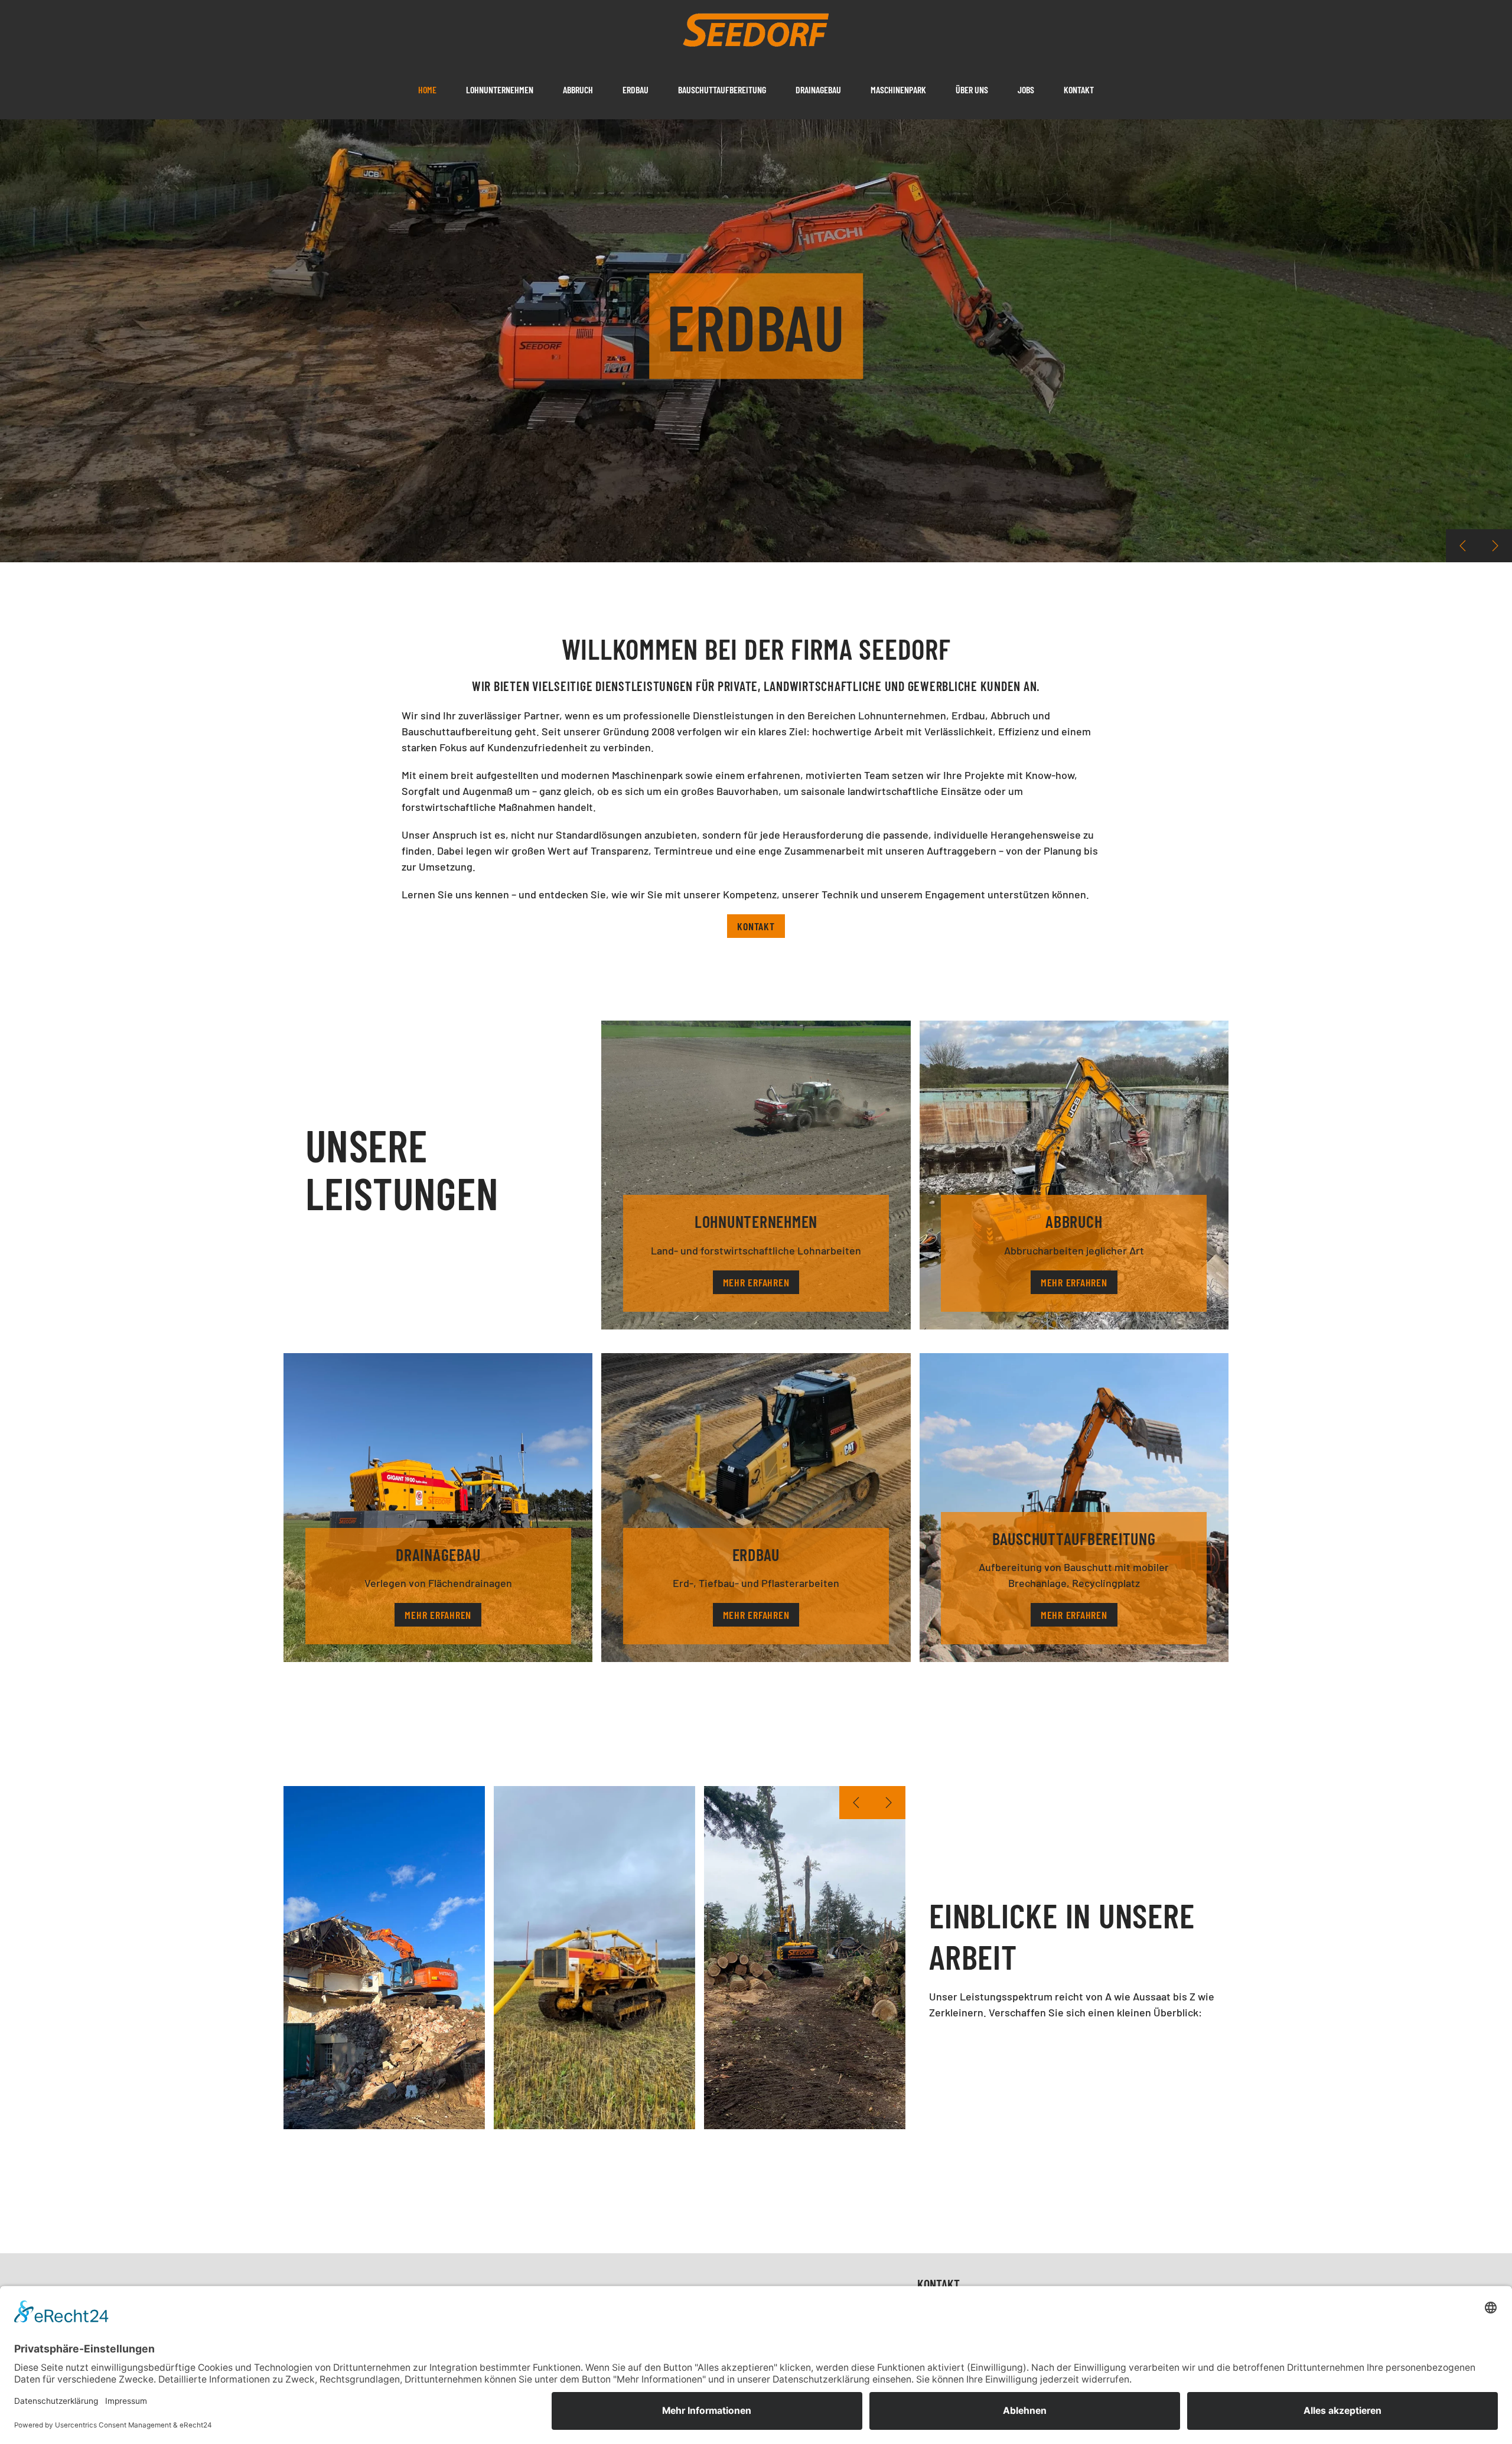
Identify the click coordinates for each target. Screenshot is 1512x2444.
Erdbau (636, 89)
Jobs (1026, 89)
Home (427, 89)
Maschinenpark (898, 89)
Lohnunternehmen (500, 89)
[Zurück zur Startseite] (756, 30)
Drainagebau (818, 89)
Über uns (972, 89)
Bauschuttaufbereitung (722, 89)
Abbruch (578, 89)
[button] (1462, 546)
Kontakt (1079, 89)
